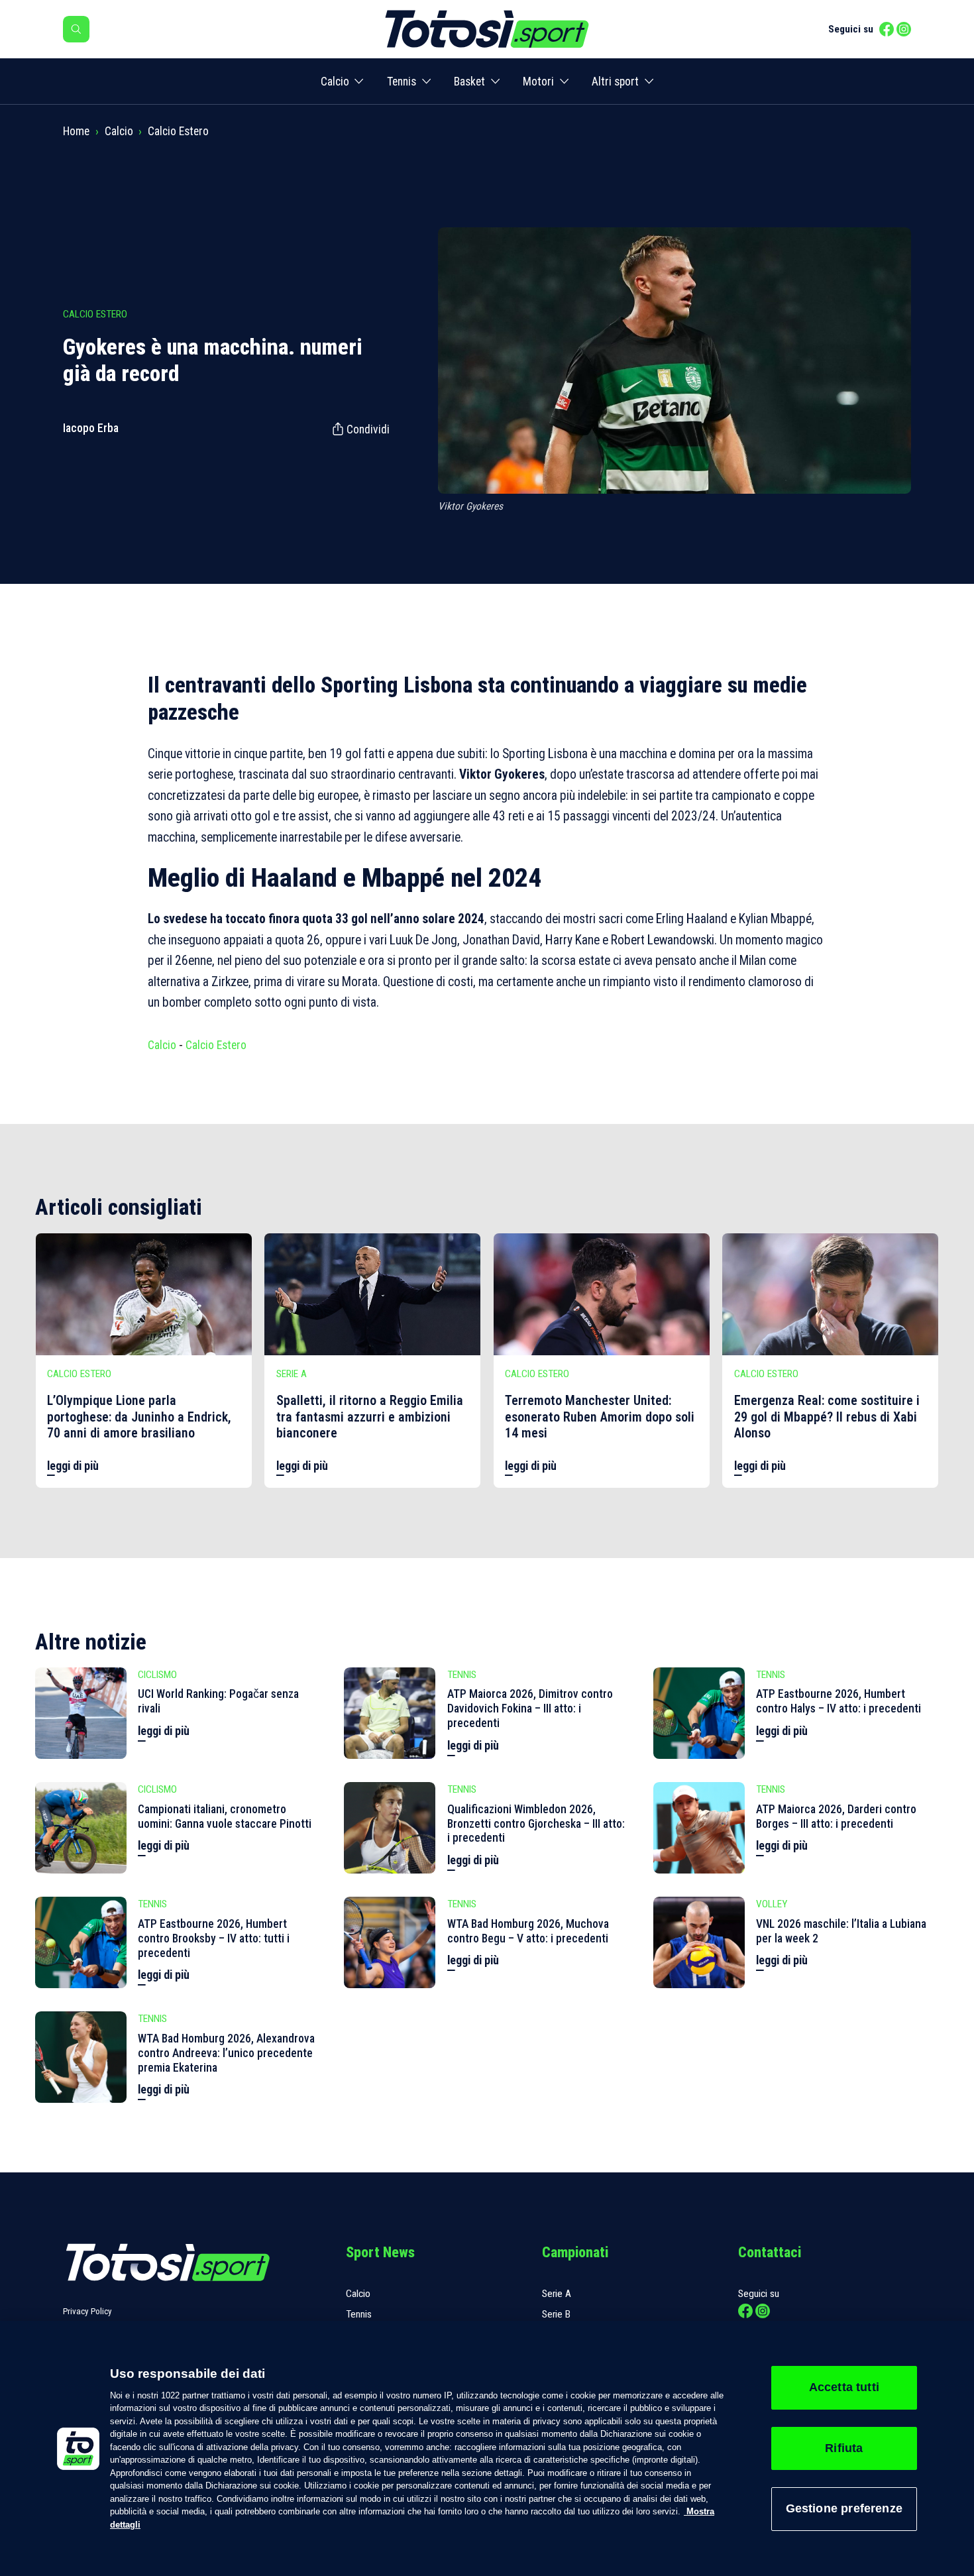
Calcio (335, 82)
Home (76, 131)
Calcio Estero (178, 131)
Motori (538, 82)
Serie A (557, 2294)
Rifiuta (844, 2448)
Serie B (556, 2314)
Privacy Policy (87, 2311)
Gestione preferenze (844, 2508)
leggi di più (73, 1466)
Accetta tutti (844, 2387)
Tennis (402, 82)
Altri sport (615, 82)
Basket (469, 82)
